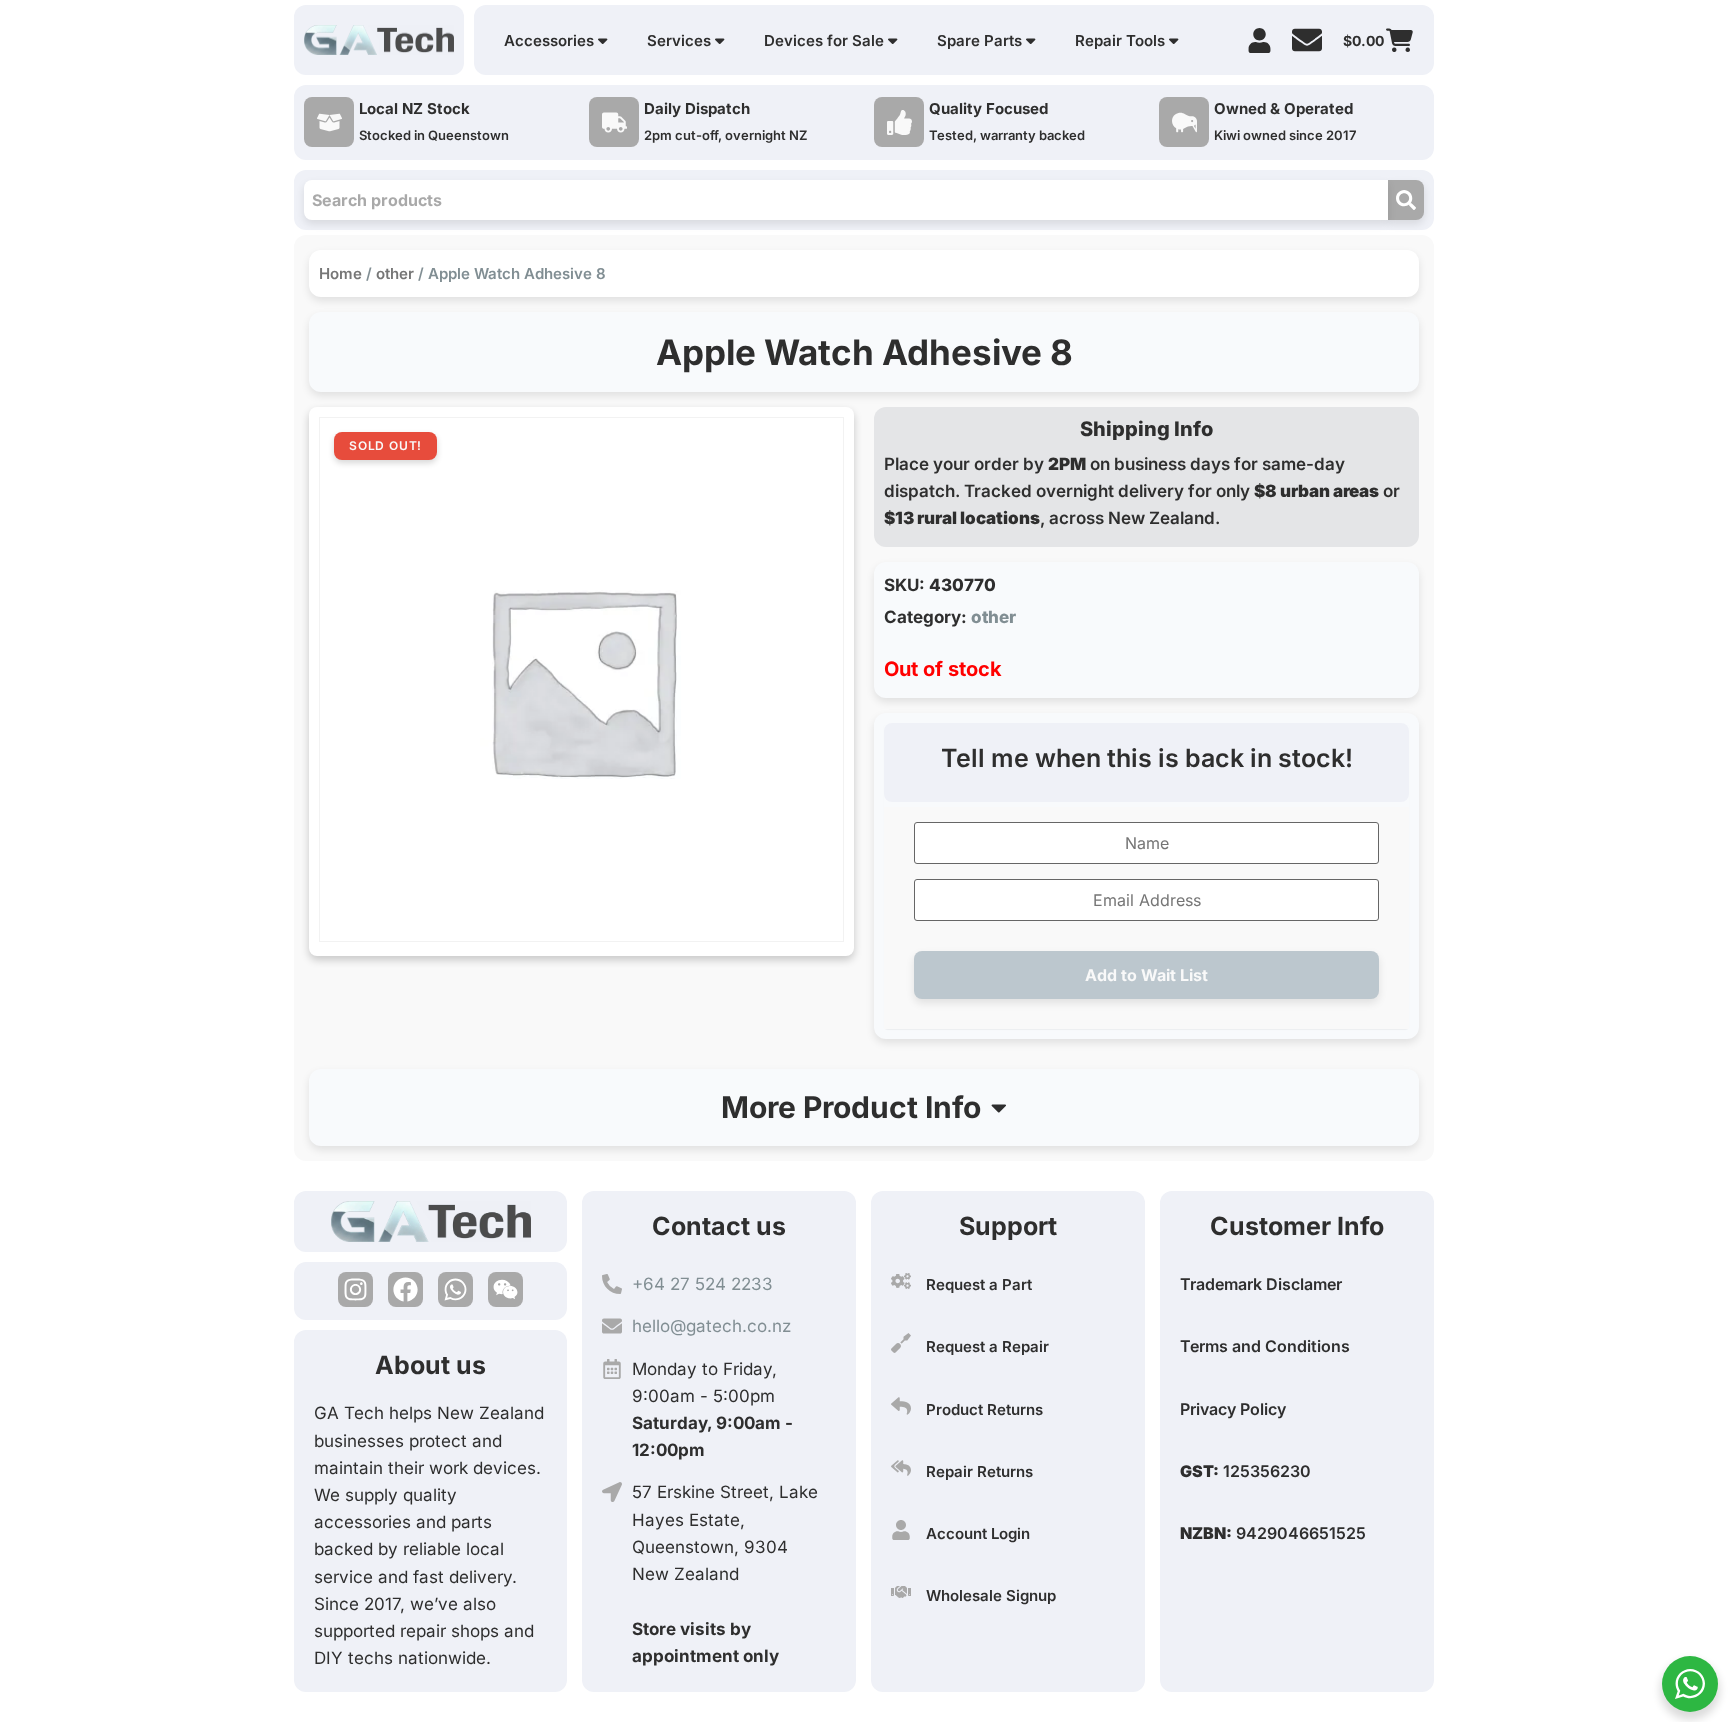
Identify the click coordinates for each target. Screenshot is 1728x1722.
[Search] (1406, 200)
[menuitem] (555, 40)
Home (340, 273)
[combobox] (846, 200)
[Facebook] (405, 1289)
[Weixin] (505, 1289)
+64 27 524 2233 (702, 1284)
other (395, 273)
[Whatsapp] (455, 1289)
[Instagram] (355, 1289)
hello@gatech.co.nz (711, 1326)
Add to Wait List (1146, 975)
